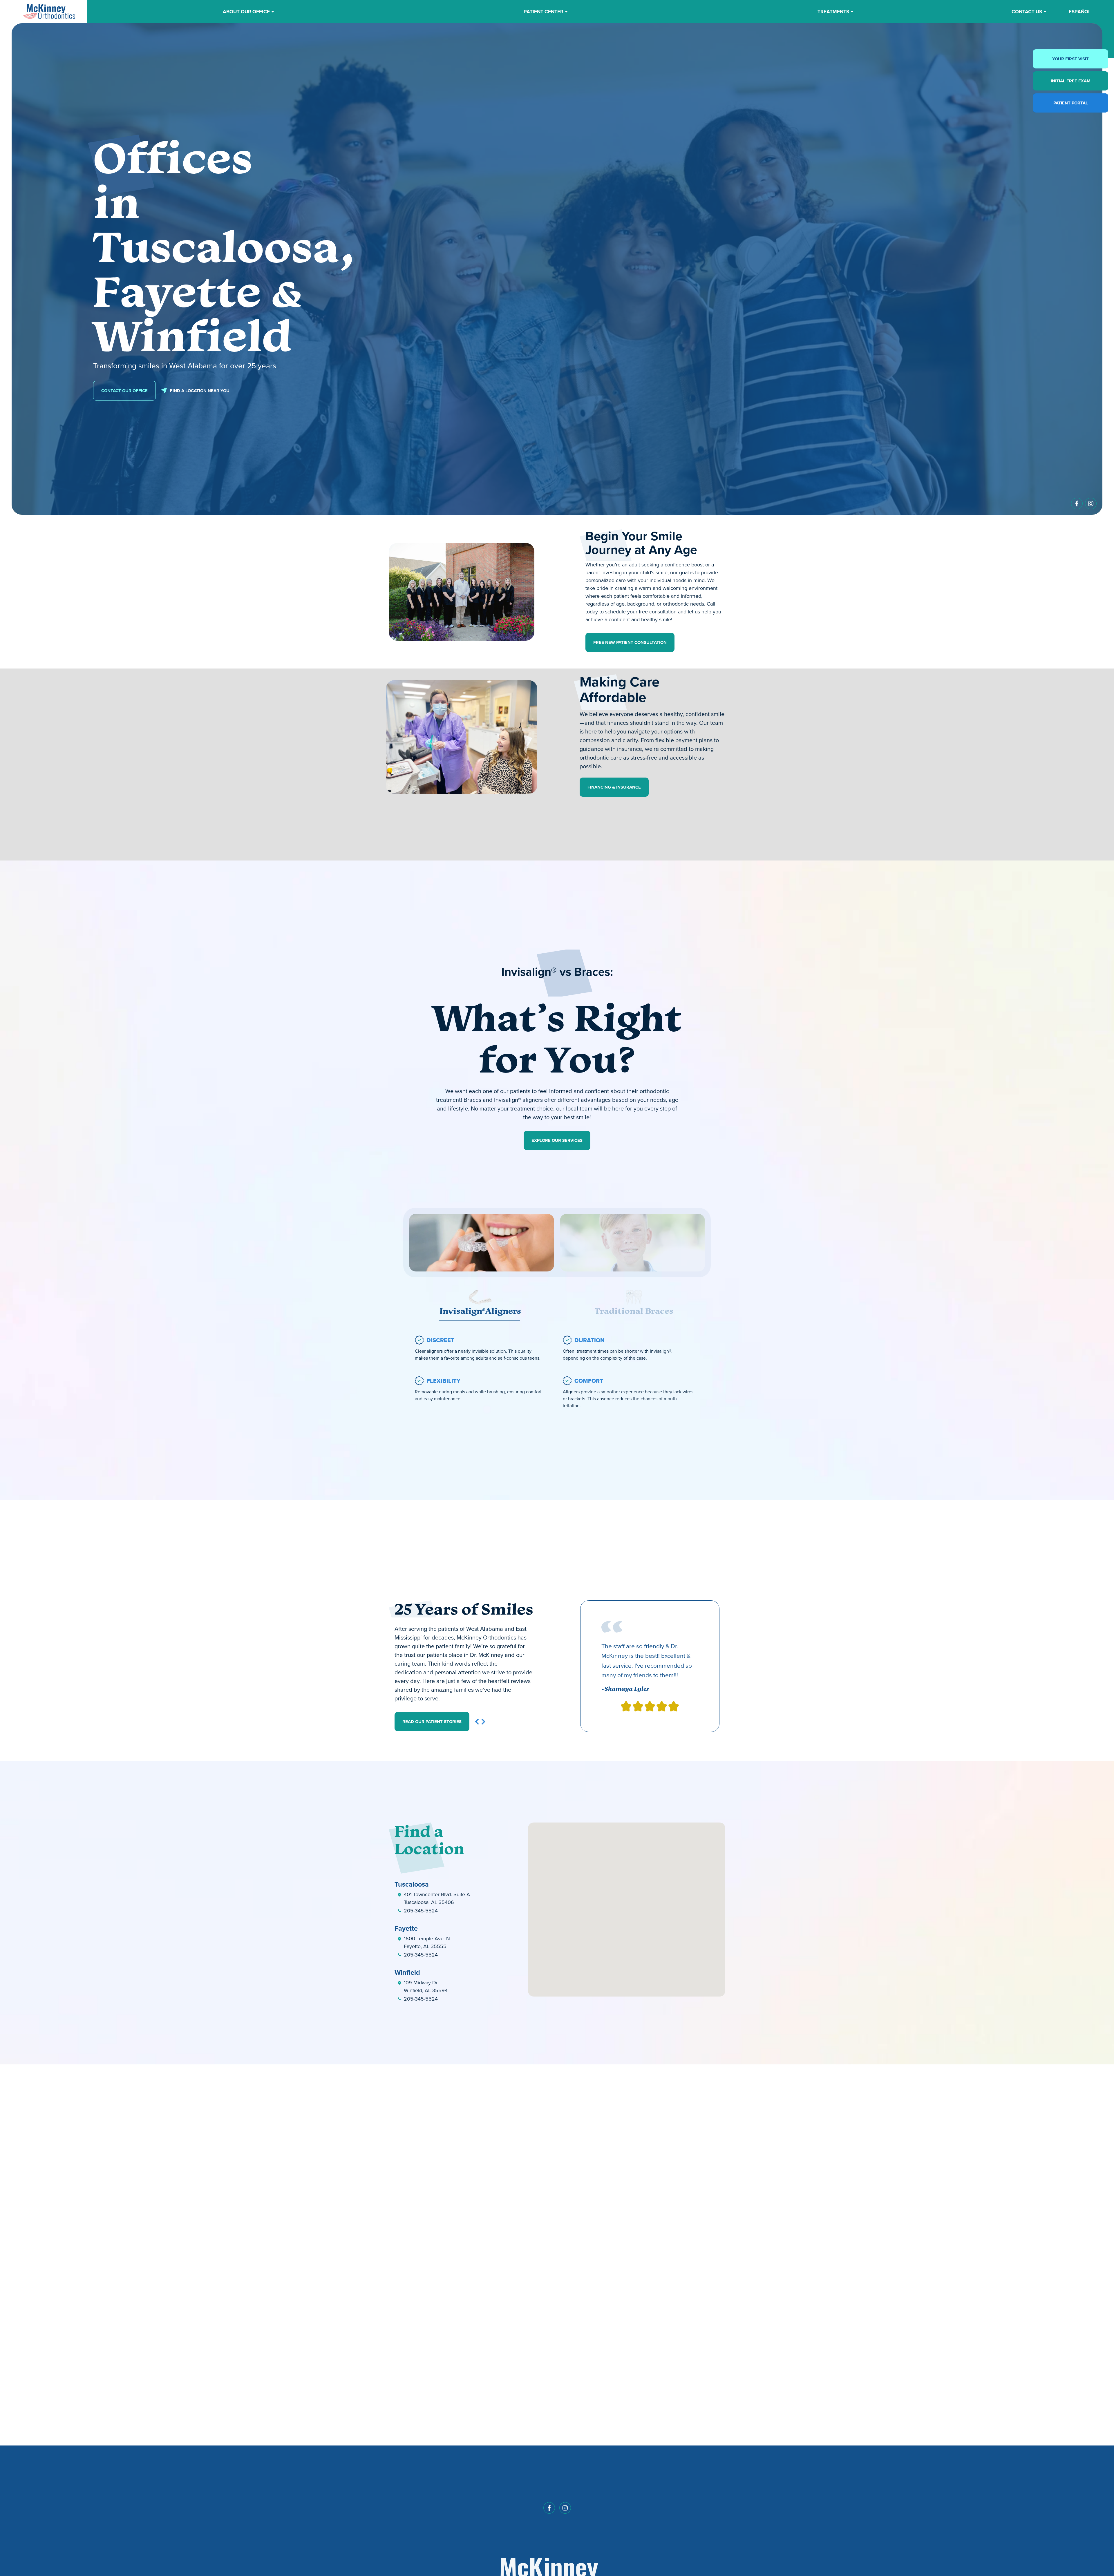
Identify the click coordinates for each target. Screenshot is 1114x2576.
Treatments (833, 12)
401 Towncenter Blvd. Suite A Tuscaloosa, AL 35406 (437, 1898)
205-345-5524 (421, 1911)
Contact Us (1027, 12)
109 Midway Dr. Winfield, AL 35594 (426, 1987)
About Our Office (246, 12)
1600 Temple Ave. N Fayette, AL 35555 (427, 1942)
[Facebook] (1077, 505)
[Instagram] (1091, 505)
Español (1080, 12)
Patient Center (544, 12)
